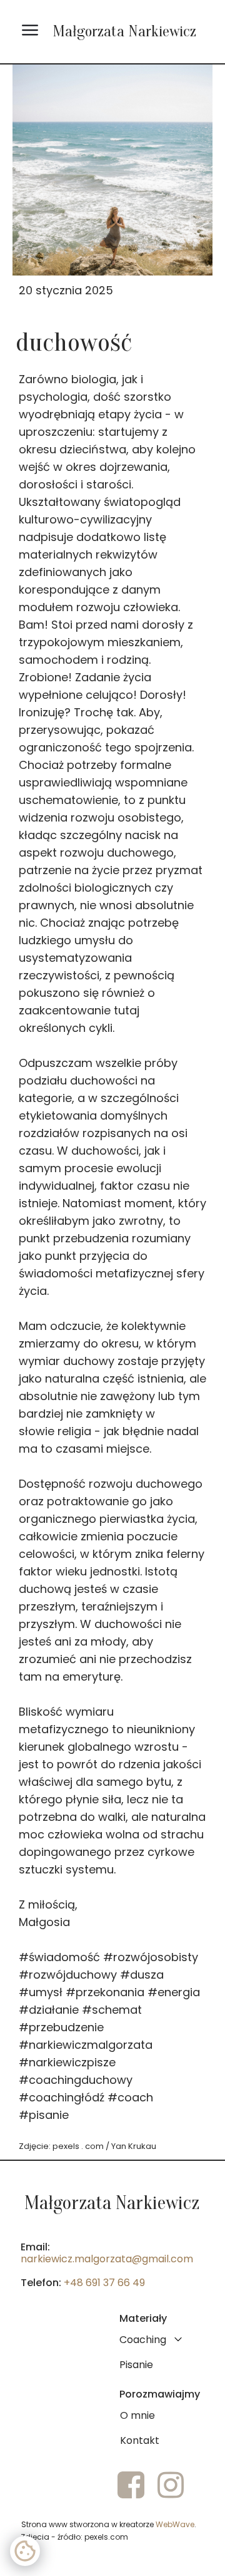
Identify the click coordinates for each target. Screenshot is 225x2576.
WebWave (175, 2524)
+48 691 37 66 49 (104, 2283)
